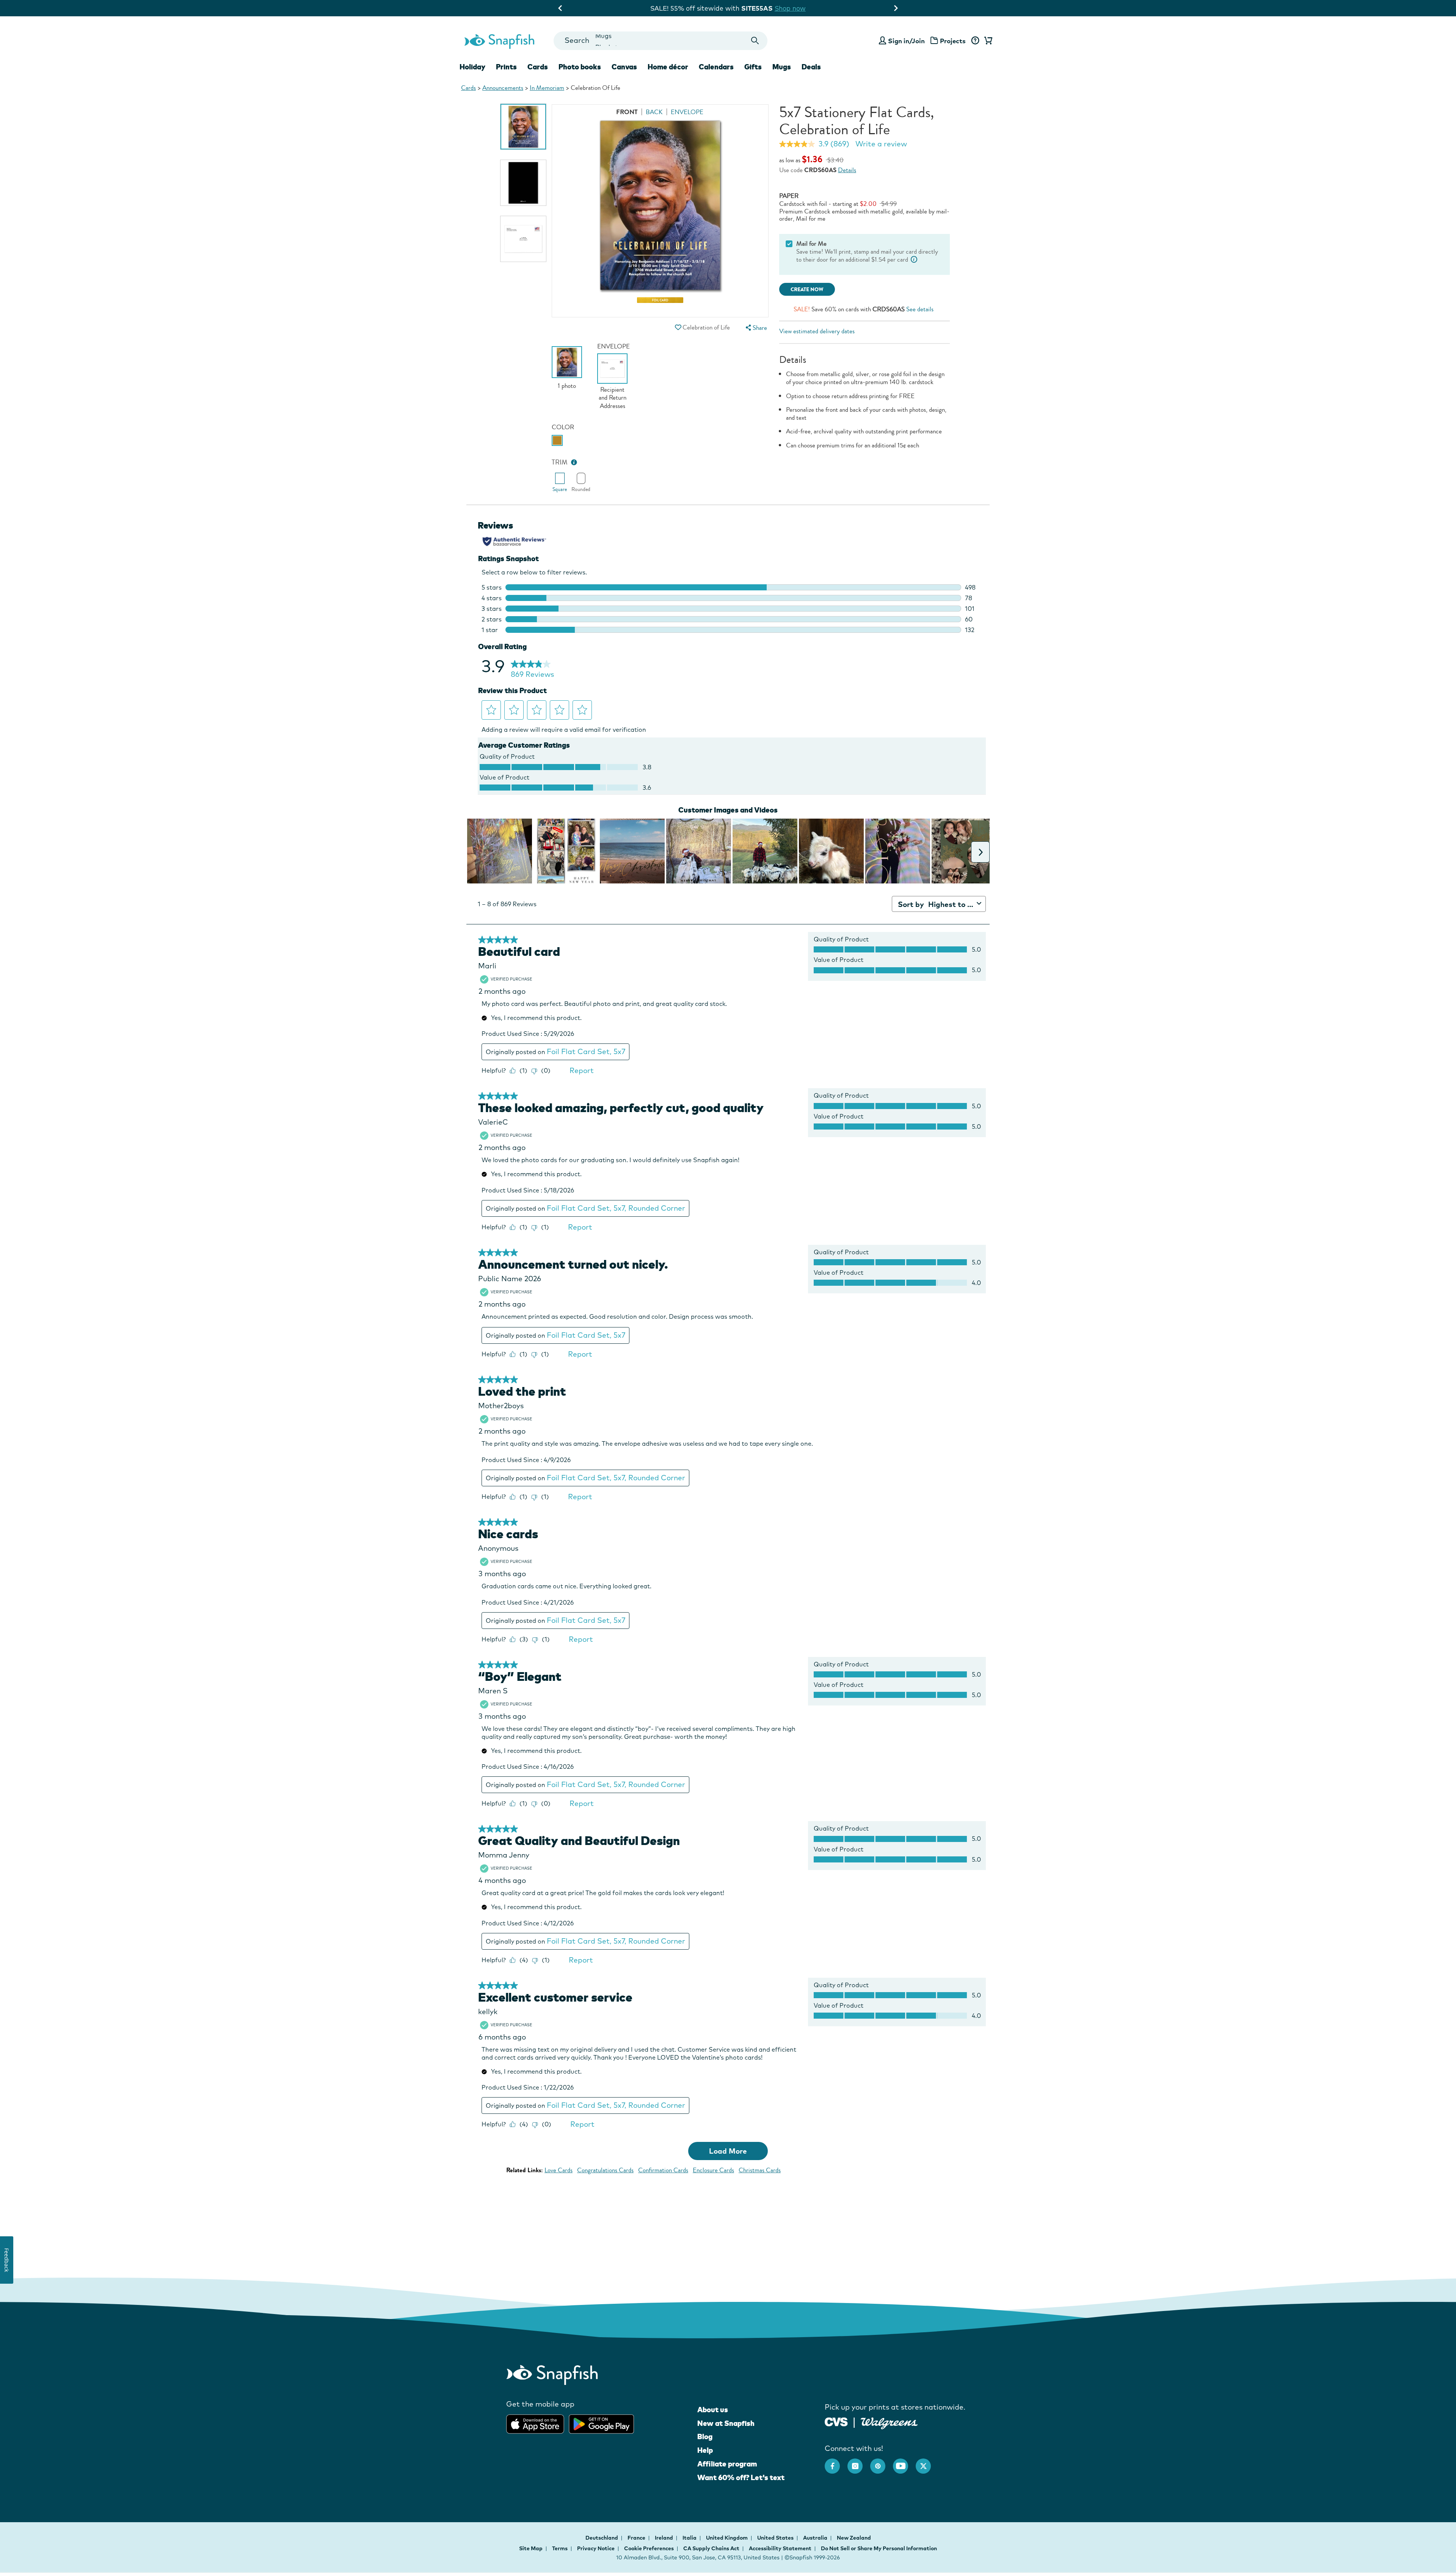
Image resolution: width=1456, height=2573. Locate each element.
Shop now (797, 8)
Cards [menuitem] (538, 67)
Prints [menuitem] (506, 67)
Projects (953, 41)
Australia (816, 2538)
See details (920, 309)
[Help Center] (975, 41)
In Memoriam (547, 88)
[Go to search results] (755, 41)
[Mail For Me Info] (914, 260)
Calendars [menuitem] (716, 67)
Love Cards (559, 2170)
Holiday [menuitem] (472, 67)
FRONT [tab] (627, 112)
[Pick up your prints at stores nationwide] (836, 2421)
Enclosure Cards (713, 2170)
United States (776, 2538)
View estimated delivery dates (817, 331)
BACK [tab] (654, 112)
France (637, 2538)
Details (847, 170)
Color (563, 427)
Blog (705, 2437)
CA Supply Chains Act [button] (711, 2548)
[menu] (755, 328)
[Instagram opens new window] (859, 2462)
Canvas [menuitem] (624, 67)
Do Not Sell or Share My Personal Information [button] (879, 2548)
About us (713, 2410)
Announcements (503, 88)
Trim (560, 462)
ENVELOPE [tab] (687, 112)
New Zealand (854, 2538)
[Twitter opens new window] (927, 2462)
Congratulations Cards (605, 2170)
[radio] (557, 440)
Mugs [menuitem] (782, 67)
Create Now (807, 289)
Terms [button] (560, 2548)
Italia (690, 2538)
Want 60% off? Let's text (741, 2477)
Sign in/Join (906, 41)
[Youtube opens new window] (904, 2462)
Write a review (881, 144)
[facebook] (836, 2462)
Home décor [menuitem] (668, 67)
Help (705, 2450)
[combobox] (660, 41)
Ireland (664, 2538)
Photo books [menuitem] (580, 67)
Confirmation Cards (663, 2170)
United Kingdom (727, 2538)
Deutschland (602, 2538)
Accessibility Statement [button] (780, 2548)
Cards (468, 88)
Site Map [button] (531, 2548)
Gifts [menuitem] (753, 67)
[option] (523, 127)
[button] (678, 327)
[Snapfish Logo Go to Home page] (499, 41)
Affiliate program (727, 2464)
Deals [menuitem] (811, 67)
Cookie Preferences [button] (649, 2548)
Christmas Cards (760, 2170)
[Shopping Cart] (987, 41)
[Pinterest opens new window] (882, 2462)
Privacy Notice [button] (596, 2548)
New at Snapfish (726, 2423)
